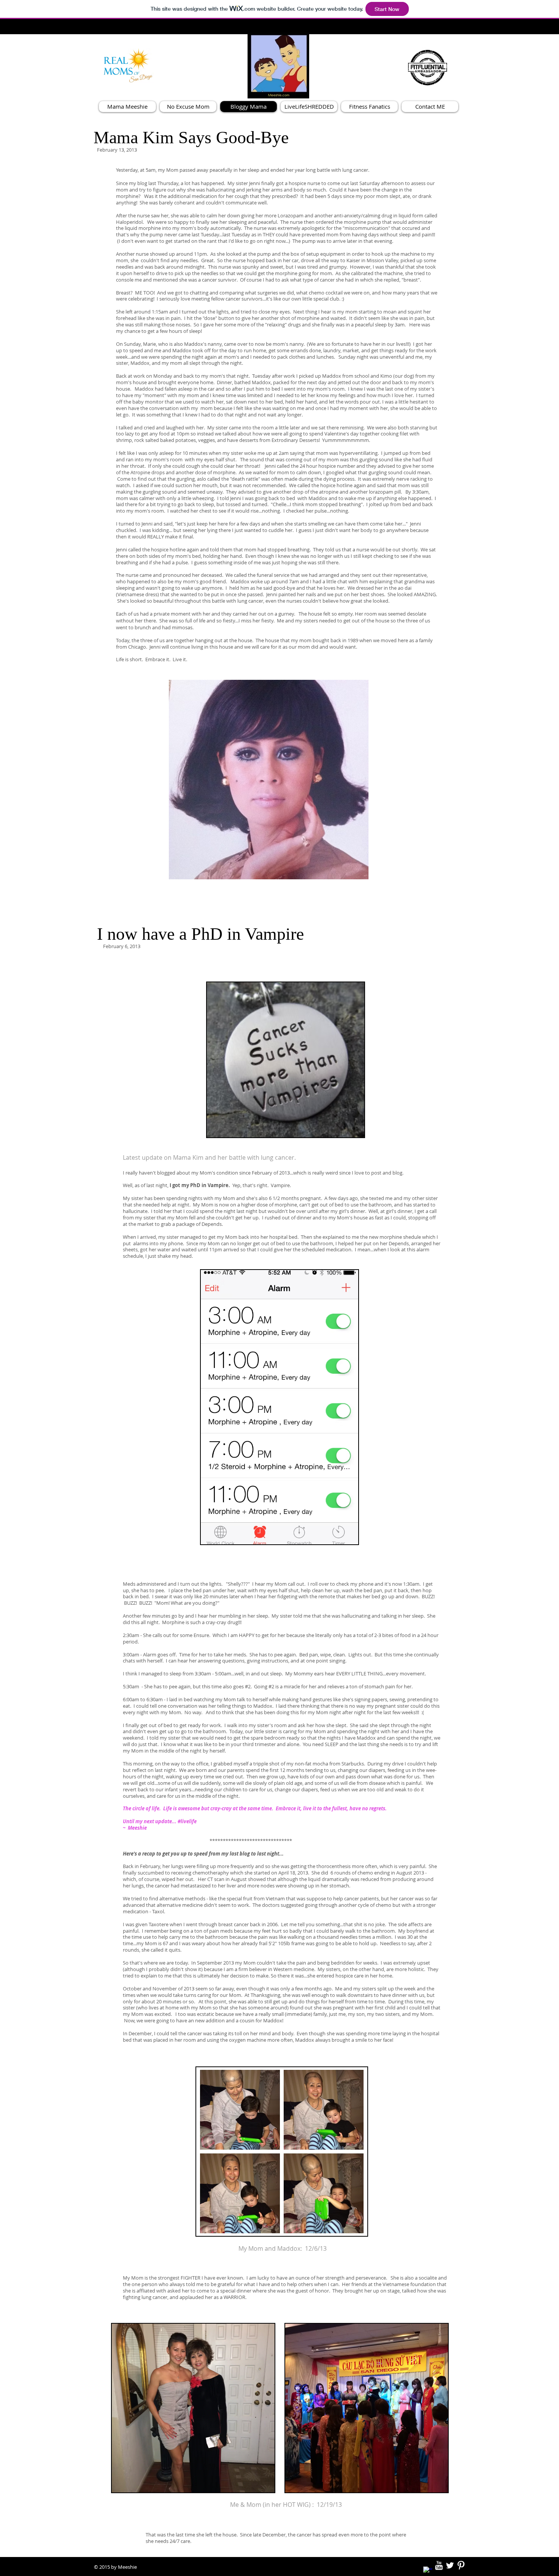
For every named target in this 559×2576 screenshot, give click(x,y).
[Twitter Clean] (450, 2565)
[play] (350, 873)
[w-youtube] (439, 2565)
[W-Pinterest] (461, 2565)
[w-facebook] (428, 2571)
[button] (269, 780)
